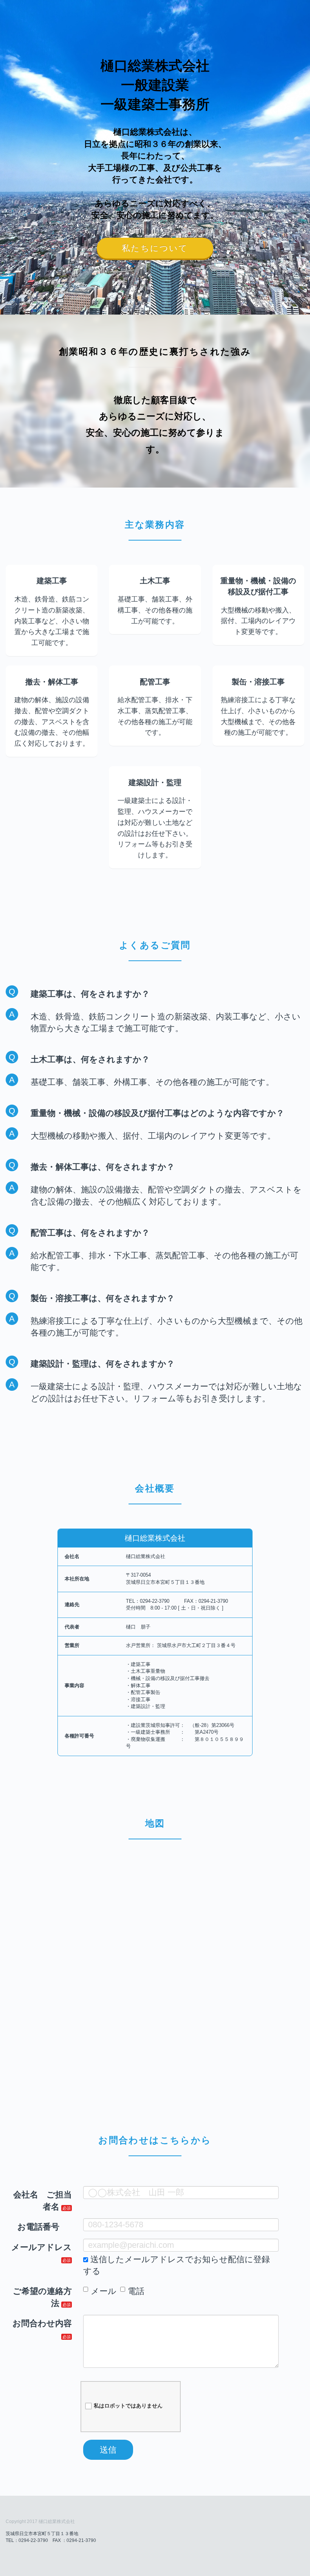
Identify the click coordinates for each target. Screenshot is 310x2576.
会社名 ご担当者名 (43, 2200)
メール (104, 2291)
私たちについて (155, 248)
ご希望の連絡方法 (42, 2297)
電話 (136, 2291)
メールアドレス (42, 2247)
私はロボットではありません (128, 2406)
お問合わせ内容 (42, 2323)
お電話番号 (38, 2227)
